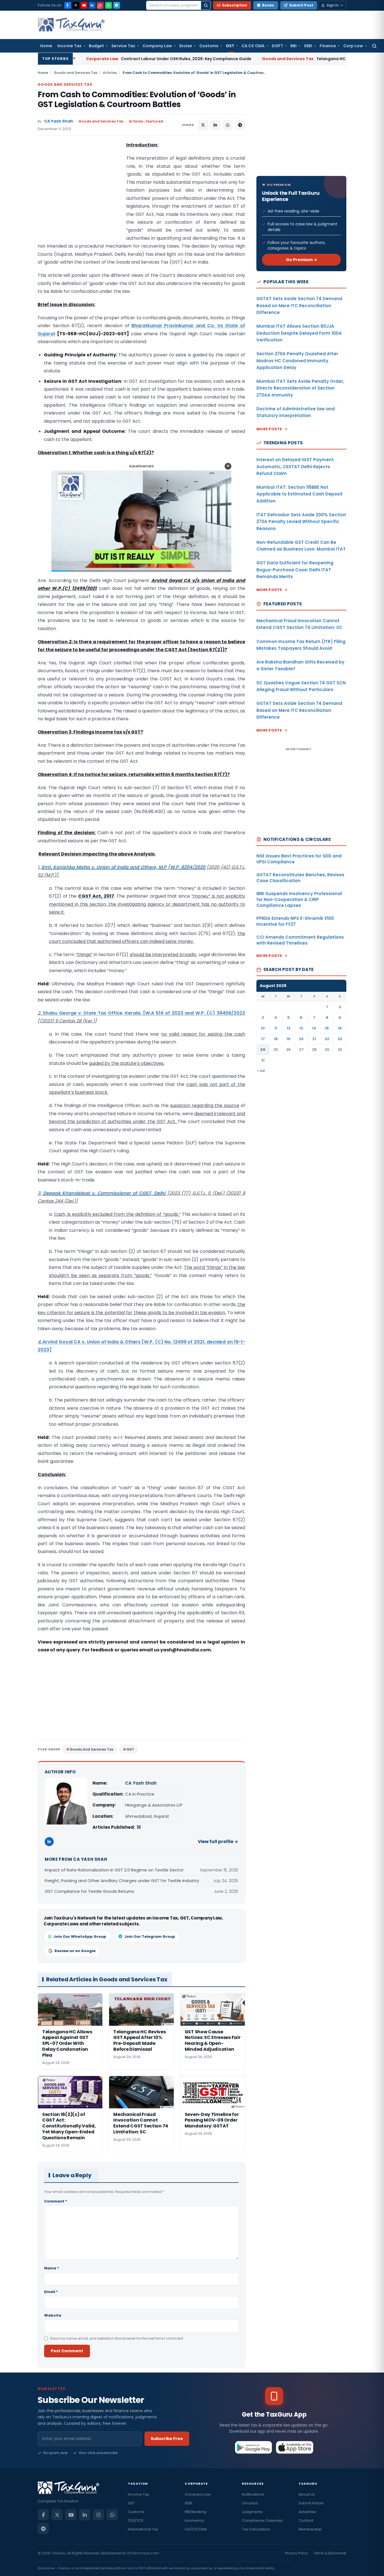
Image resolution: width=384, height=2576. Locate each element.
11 (276, 1028)
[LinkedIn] (92, 5)
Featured (154, 121)
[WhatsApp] (109, 5)
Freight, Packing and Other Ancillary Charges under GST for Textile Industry (122, 1881)
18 (139, 1827)
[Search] (206, 5)
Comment (56, 2201)
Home (46, 46)
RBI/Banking (196, 2512)
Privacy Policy (297, 2553)
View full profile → (218, 1842)
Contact (306, 2520)
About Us (307, 2494)
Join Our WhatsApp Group (80, 1936)
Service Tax (123, 46)
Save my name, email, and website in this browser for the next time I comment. (117, 2338)
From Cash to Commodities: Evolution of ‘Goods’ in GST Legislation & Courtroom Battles (137, 99)
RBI (293, 46)
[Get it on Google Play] (254, 2447)
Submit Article (311, 2503)
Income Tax (69, 46)
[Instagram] (100, 5)
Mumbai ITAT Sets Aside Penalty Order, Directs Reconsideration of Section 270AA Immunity (300, 388)
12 (289, 1028)
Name (52, 2268)
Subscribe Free (167, 2439)
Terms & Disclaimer (330, 2553)
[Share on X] (203, 125)
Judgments (252, 2512)
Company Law (157, 46)
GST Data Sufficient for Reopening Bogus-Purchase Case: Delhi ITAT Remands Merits (295, 570)
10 (263, 1028)
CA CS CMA (253, 46)
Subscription (235, 5)
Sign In (332, 5)
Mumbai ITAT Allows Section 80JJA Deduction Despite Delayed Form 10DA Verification (299, 333)
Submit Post (301, 5)
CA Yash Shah (59, 121)
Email (51, 2292)
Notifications (253, 2494)
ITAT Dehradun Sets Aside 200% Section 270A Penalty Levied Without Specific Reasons (301, 522)
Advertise (307, 2512)
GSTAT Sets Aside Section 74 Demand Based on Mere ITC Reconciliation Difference (299, 305)
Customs (209, 46)
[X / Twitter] (76, 5)
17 (263, 1039)
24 (263, 1050)
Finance (328, 46)
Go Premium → (301, 260)
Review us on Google (75, 1951)
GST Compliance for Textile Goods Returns (89, 1891)
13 (301, 1028)
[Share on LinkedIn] (215, 125)
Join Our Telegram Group (150, 1936)
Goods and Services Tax (75, 73)
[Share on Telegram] (240, 125)
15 (327, 1028)
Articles (110, 73)
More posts (269, 429)
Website (53, 2315)
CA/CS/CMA (196, 2529)
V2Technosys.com (143, 2553)
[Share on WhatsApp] (228, 125)
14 (314, 1028)
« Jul (261, 1071)
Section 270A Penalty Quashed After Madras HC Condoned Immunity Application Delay (297, 361)
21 (314, 1039)
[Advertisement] (80, 197)
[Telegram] (117, 5)
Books (268, 5)
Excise (186, 46)
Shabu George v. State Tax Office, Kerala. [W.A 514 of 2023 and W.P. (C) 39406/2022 (144, 1013)
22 (327, 1039)
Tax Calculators (256, 2529)
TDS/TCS (136, 2520)
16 (340, 1028)
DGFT (277, 46)
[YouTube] (84, 5)
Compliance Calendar (262, 2520)
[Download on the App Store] (295, 2447)
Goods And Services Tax (92, 1749)
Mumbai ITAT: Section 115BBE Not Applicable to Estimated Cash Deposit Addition (300, 494)
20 (301, 1039)
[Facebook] (68, 5)
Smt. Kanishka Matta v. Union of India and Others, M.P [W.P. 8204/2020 (123, 867)
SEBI (308, 46)
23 (340, 1039)
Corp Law (353, 46)
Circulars (250, 2503)
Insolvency (194, 2520)
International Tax (143, 2529)
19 (288, 1039)
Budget (96, 46)
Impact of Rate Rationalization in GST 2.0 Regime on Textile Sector (114, 1870)
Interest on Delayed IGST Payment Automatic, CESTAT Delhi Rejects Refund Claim (295, 467)
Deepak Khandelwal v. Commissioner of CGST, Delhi (104, 1193)
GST (230, 46)
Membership (310, 2529)
